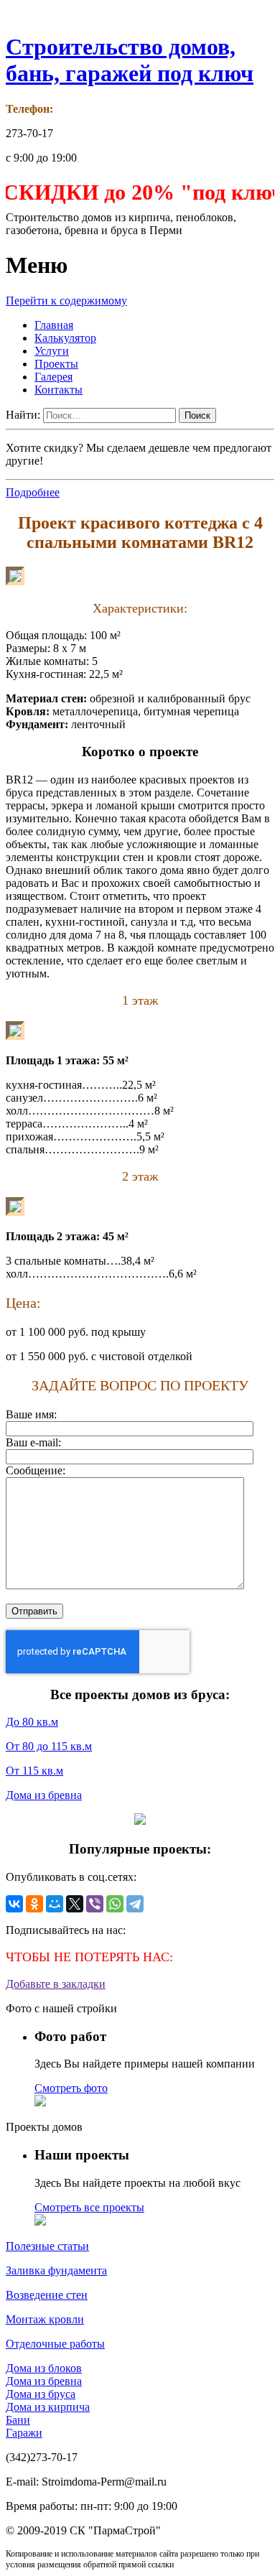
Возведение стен (47, 2295)
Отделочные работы (55, 2344)
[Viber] (95, 1904)
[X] (75, 1904)
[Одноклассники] (34, 1904)
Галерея (53, 377)
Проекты (56, 364)
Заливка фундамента (56, 2270)
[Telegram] (135, 1904)
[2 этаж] (15, 1212)
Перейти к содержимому (66, 301)
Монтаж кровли (45, 2319)
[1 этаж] (15, 1036)
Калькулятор (65, 338)
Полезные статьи (47, 2246)
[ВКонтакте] (14, 1904)
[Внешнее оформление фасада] (15, 581)
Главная (54, 325)
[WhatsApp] (115, 1904)
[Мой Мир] (55, 1904)
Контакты (59, 390)
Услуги (52, 351)
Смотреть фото (71, 2088)
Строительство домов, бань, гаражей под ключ (130, 60)
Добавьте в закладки (56, 1984)
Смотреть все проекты (89, 2207)
